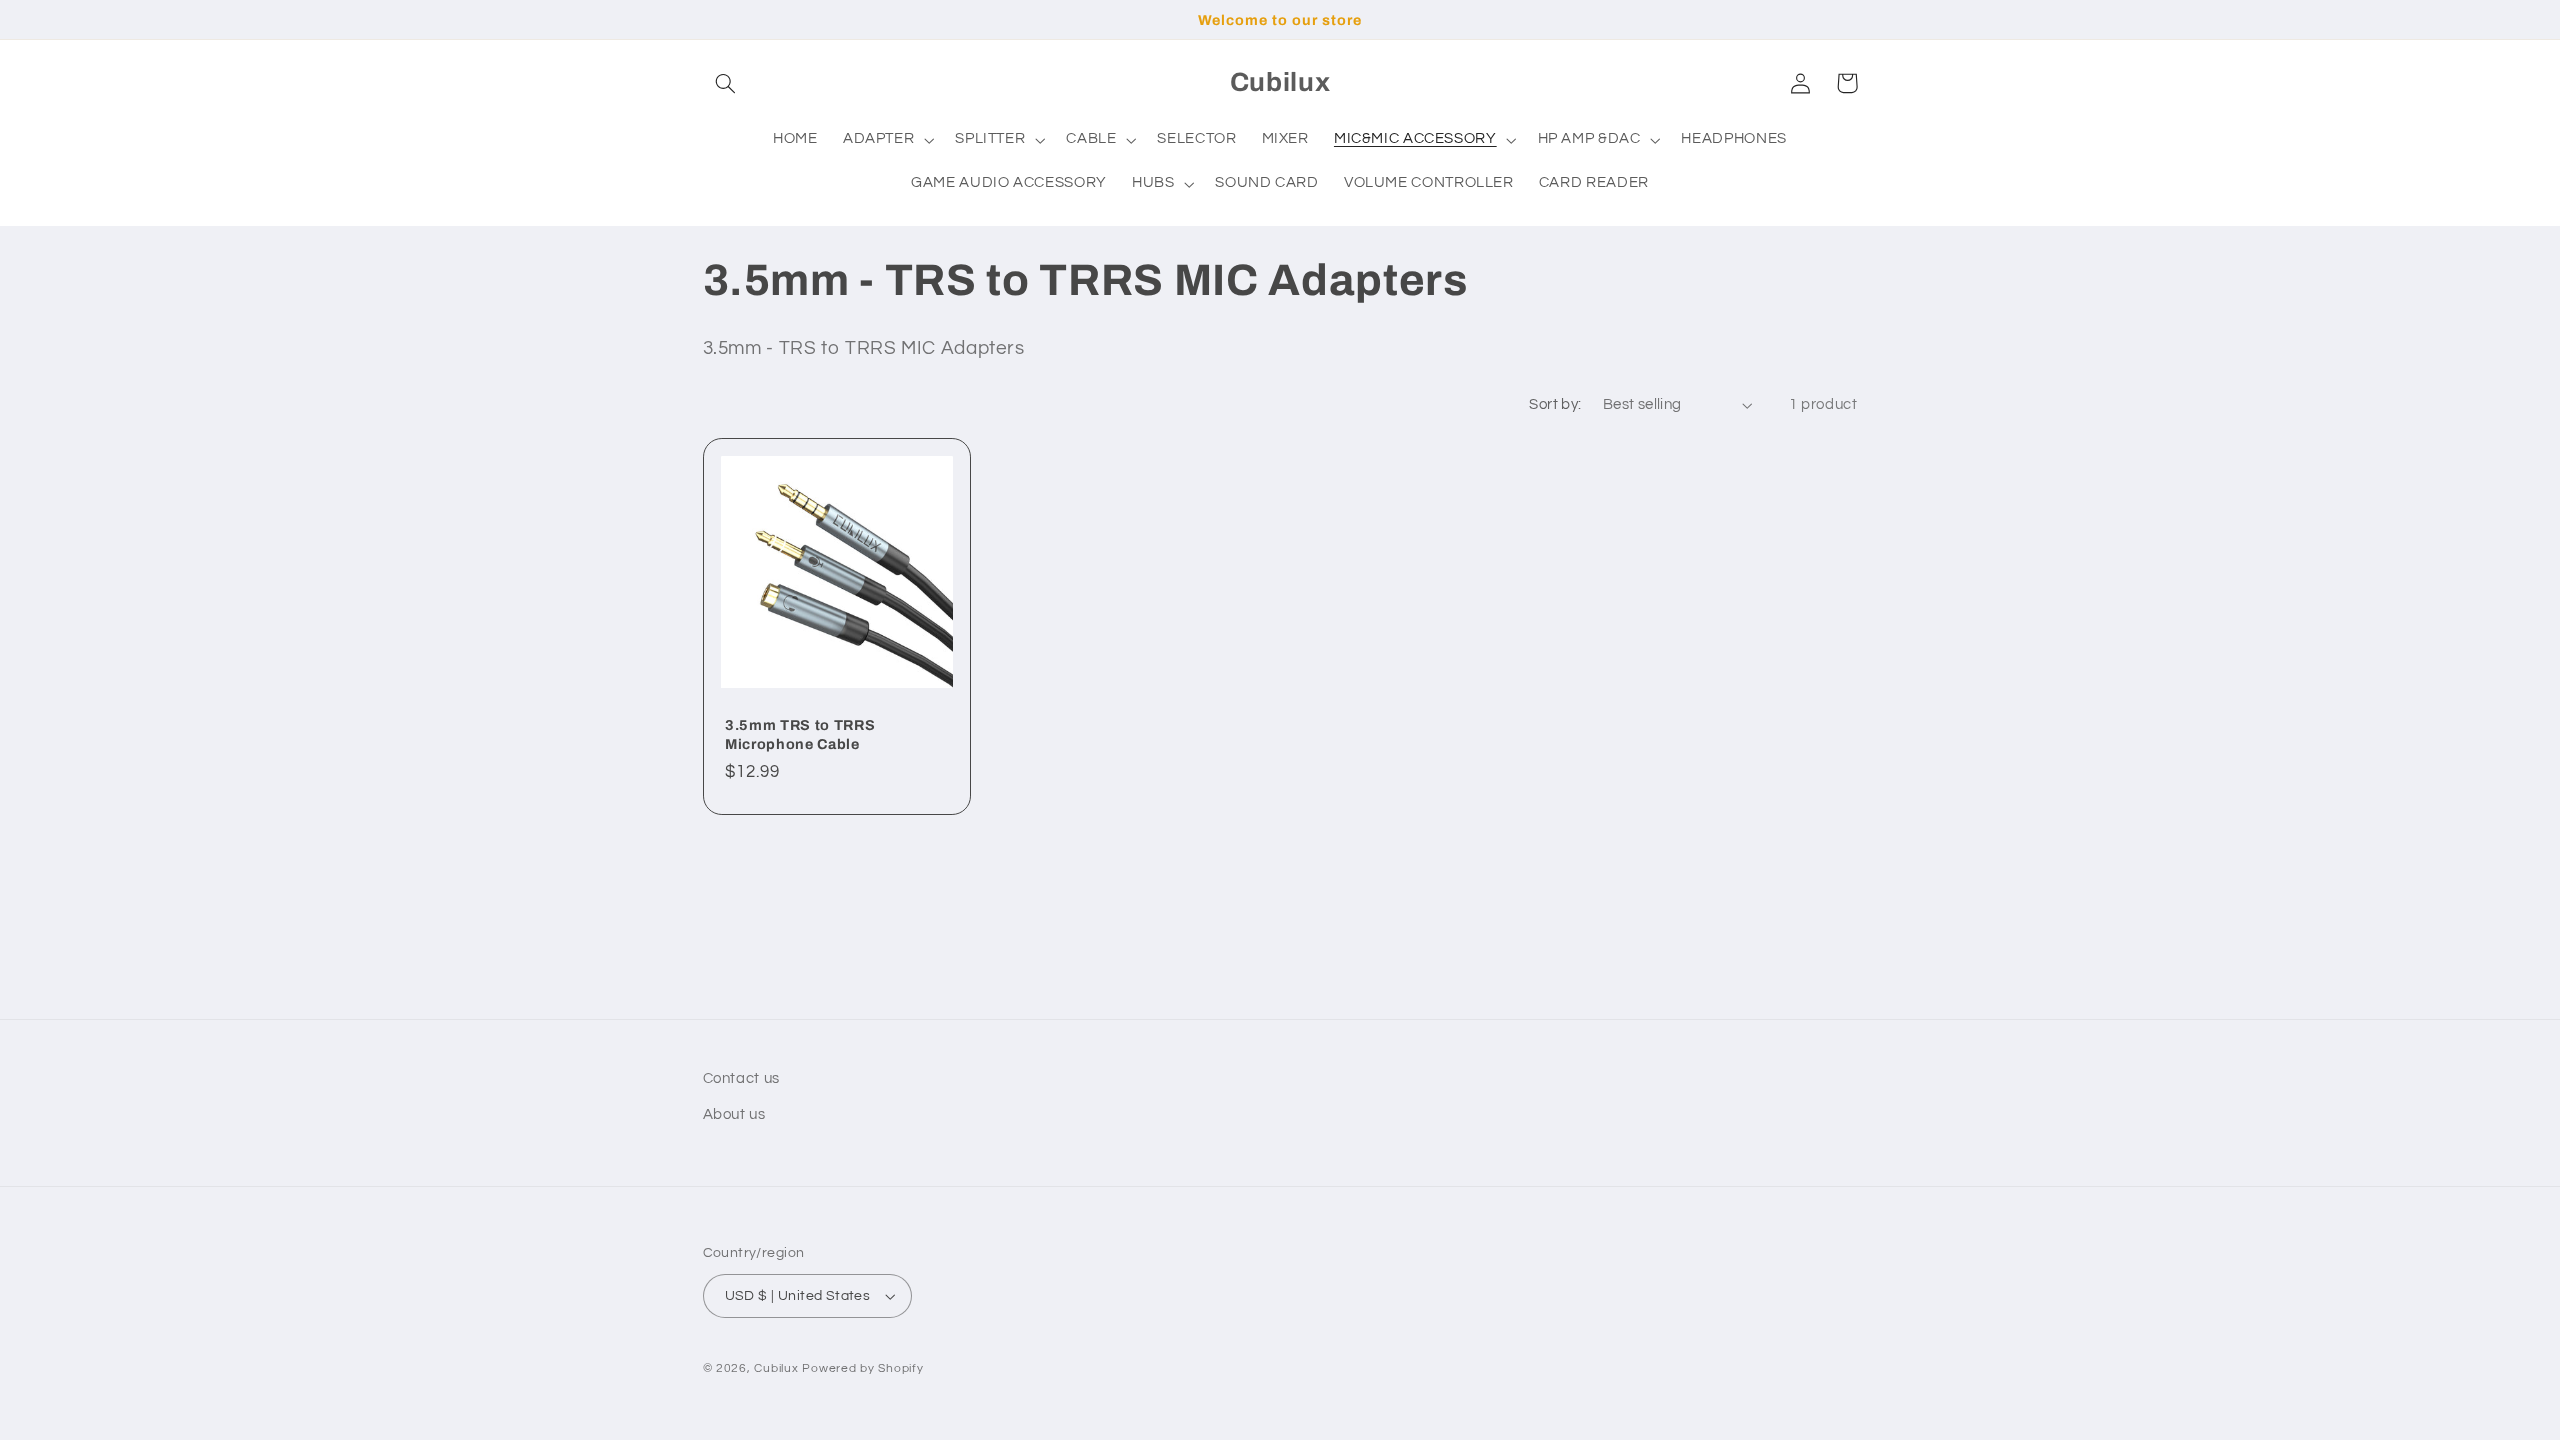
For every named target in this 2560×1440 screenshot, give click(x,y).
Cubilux (776, 1368)
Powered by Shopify (862, 1368)
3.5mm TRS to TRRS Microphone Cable (800, 734)
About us (734, 1114)
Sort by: (1555, 404)
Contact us (741, 1078)
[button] (726, 83)
